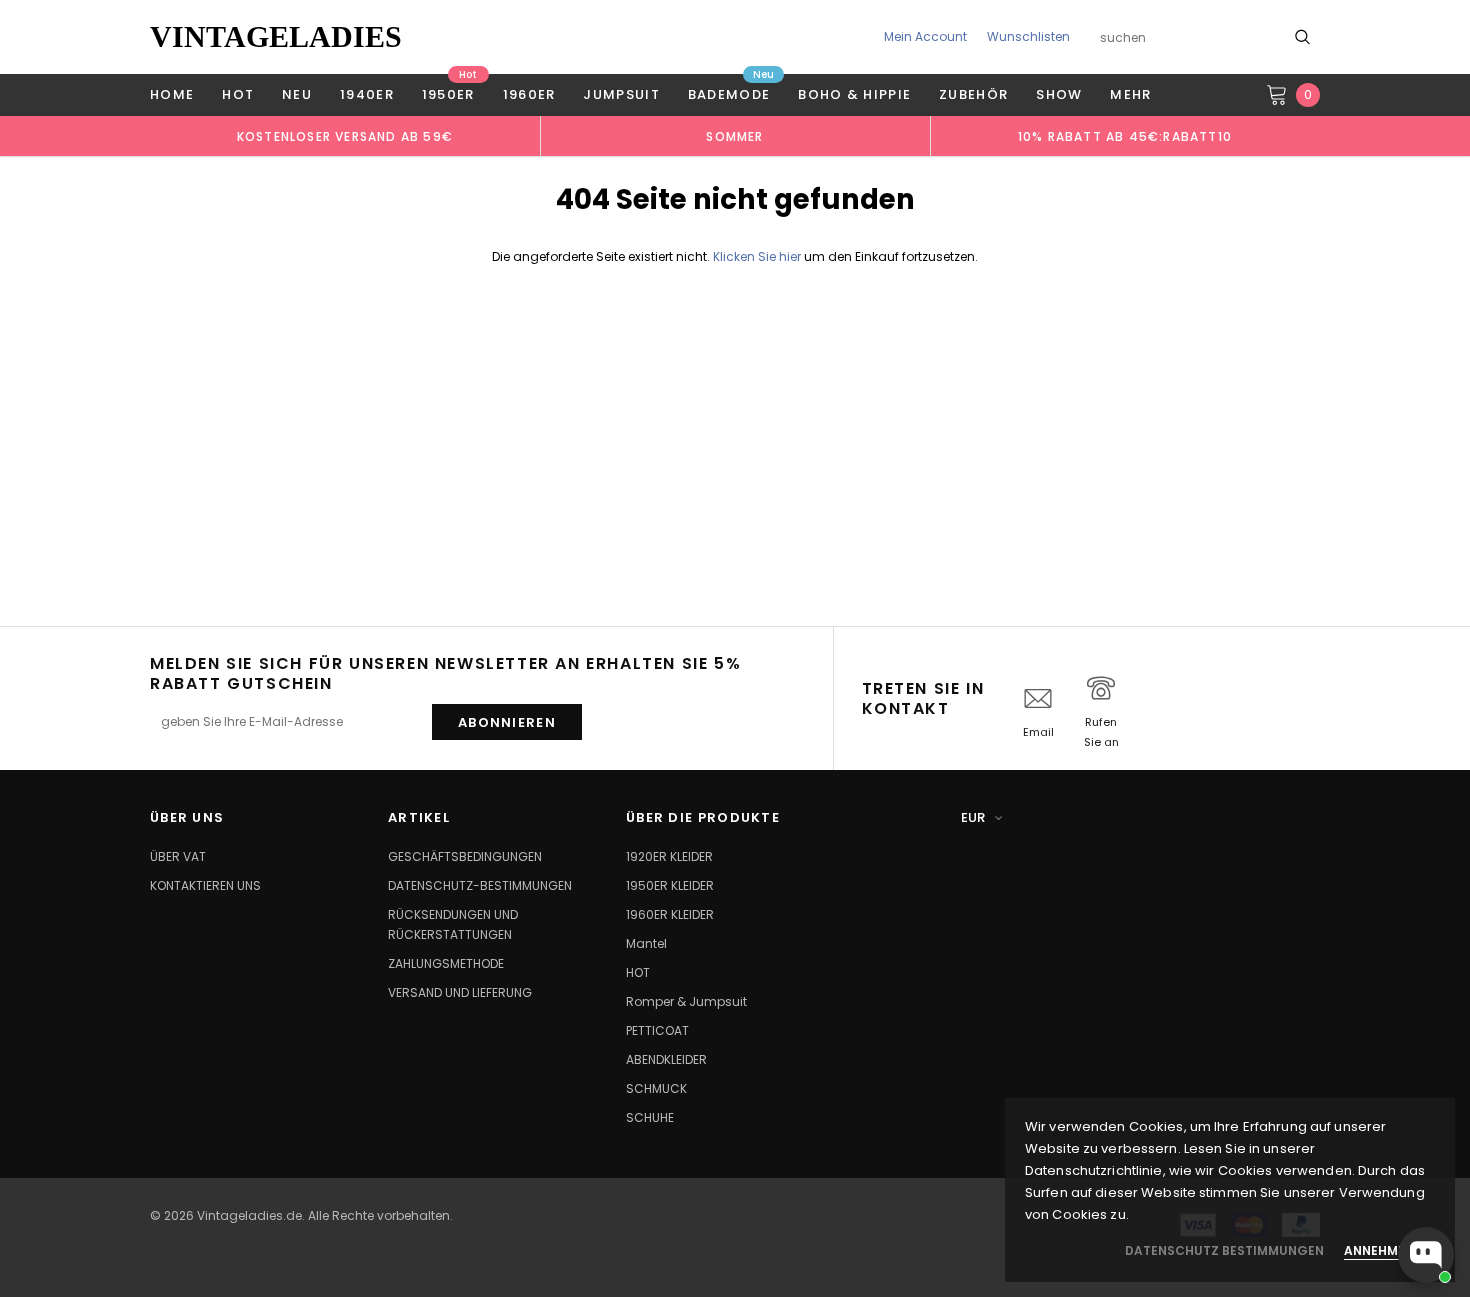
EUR (973, 817)
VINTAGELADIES (276, 36)
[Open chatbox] (1426, 1255)
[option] (345, 136)
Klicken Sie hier (758, 256)
